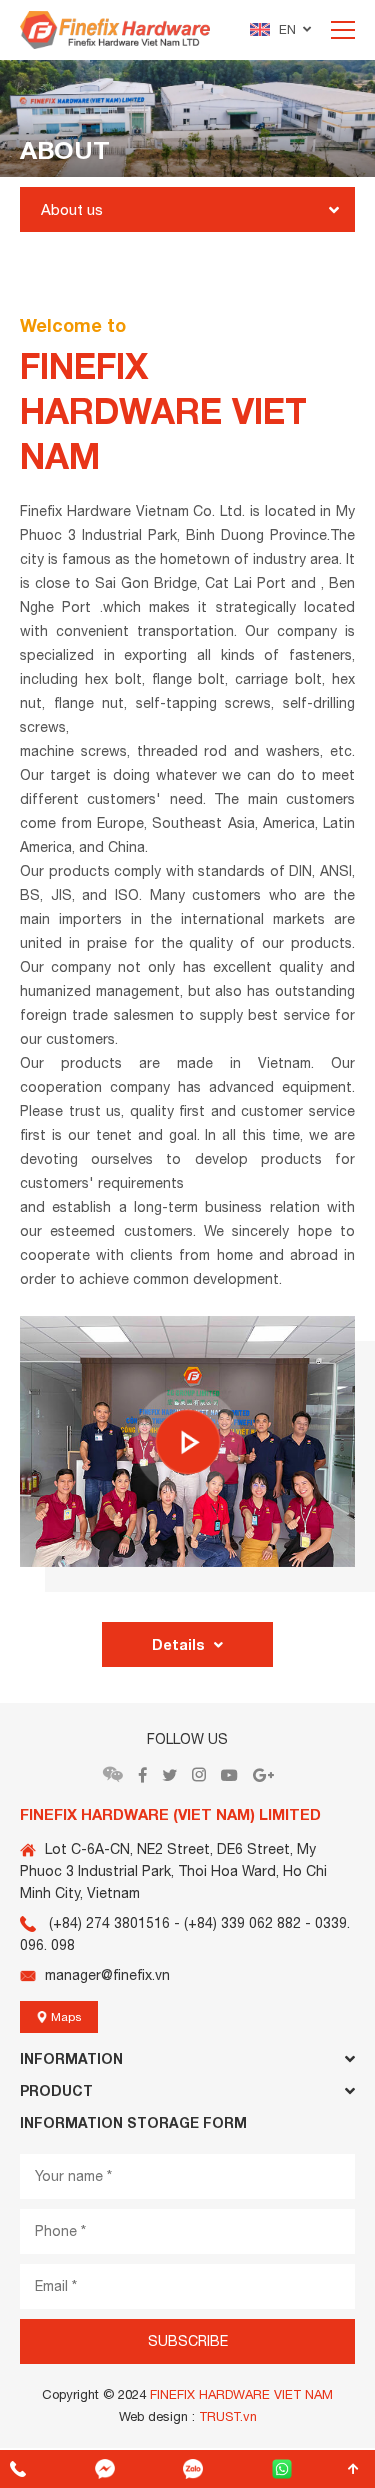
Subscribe (188, 2341)
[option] (187, 118)
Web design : (157, 2416)
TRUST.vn (228, 2416)
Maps (65, 2017)
